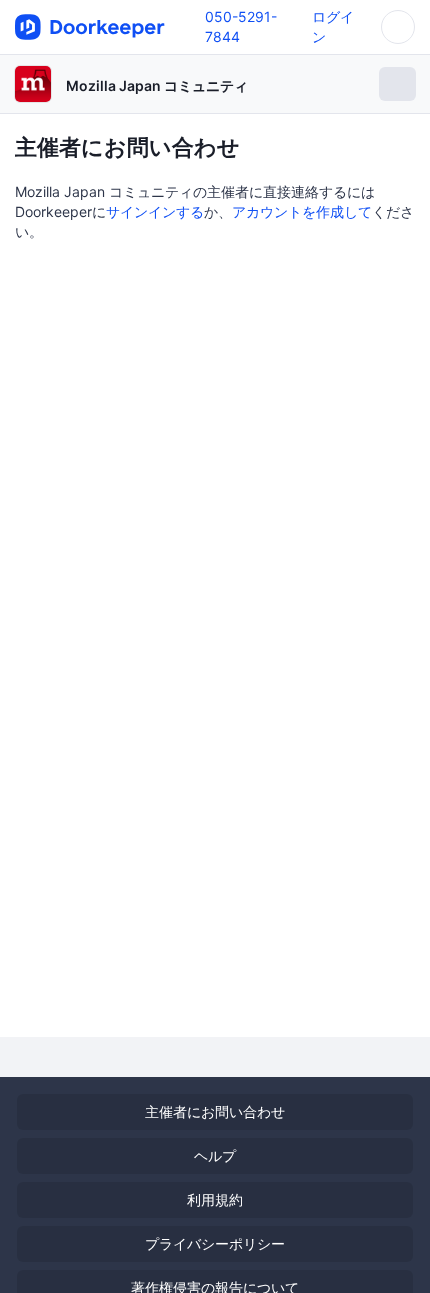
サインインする (155, 211)
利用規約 (215, 1199)
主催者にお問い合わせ (215, 1111)
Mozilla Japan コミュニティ (157, 85)
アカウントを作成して (302, 211)
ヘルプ (215, 1155)
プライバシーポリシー (215, 1243)
